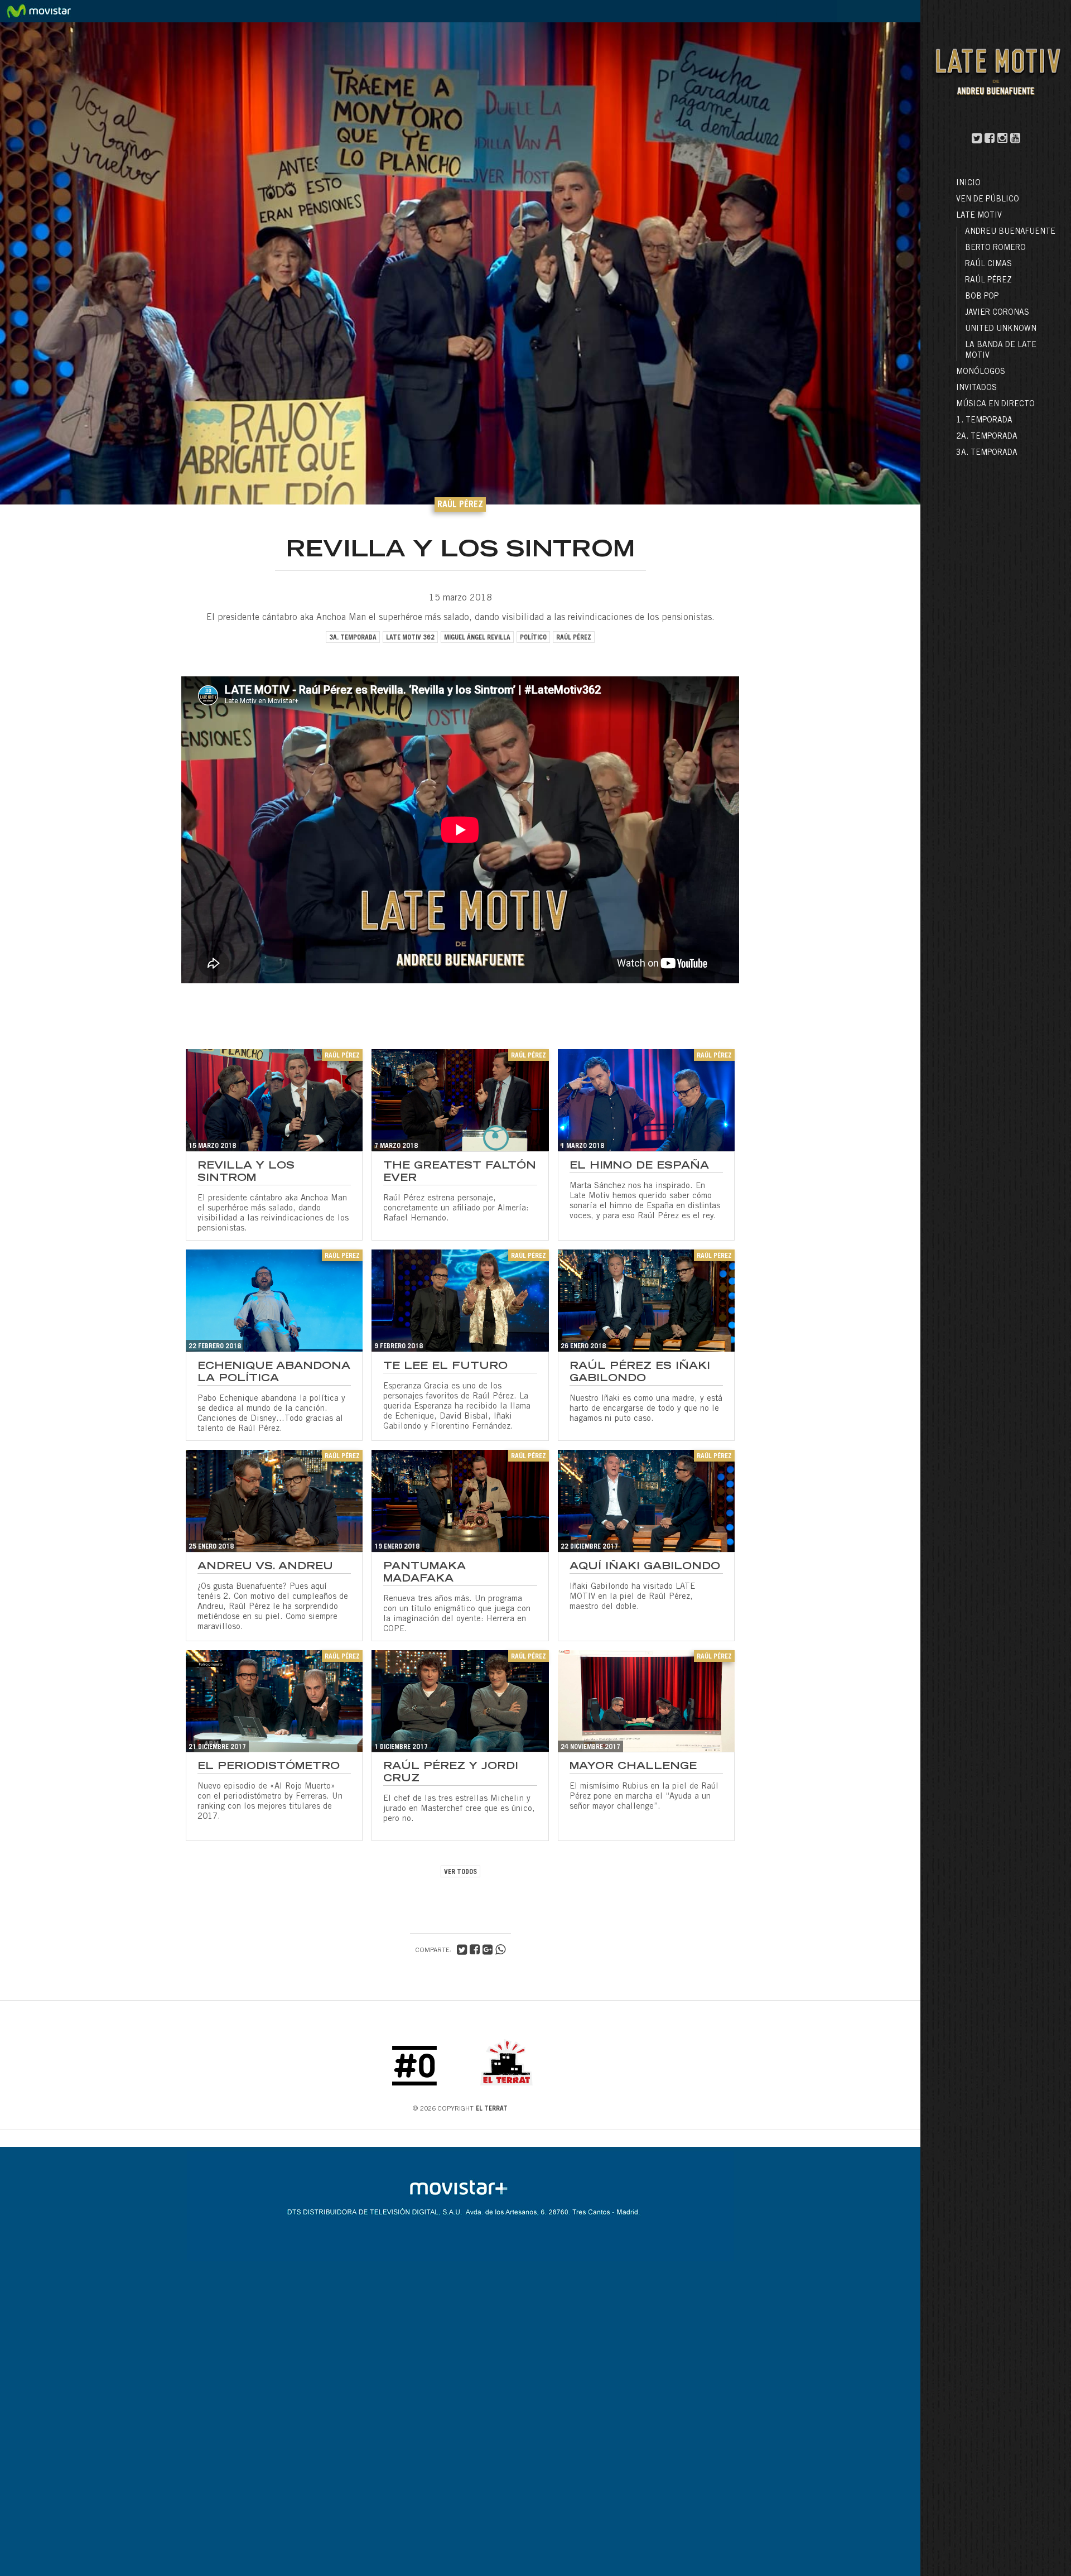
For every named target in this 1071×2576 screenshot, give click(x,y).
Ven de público (988, 200)
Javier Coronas (997, 313)
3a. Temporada (987, 453)
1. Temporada (984, 421)
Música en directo (995, 405)
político (533, 638)
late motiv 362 (410, 638)
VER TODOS (460, 1872)
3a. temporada (353, 638)
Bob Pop (982, 297)
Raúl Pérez (988, 281)
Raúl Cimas (988, 265)
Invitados (976, 388)
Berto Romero (995, 248)
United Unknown (1001, 329)
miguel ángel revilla (477, 638)
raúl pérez (574, 638)
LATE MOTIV (979, 216)
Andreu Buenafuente (1010, 232)
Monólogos (981, 372)
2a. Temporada (987, 437)
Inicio (968, 184)
